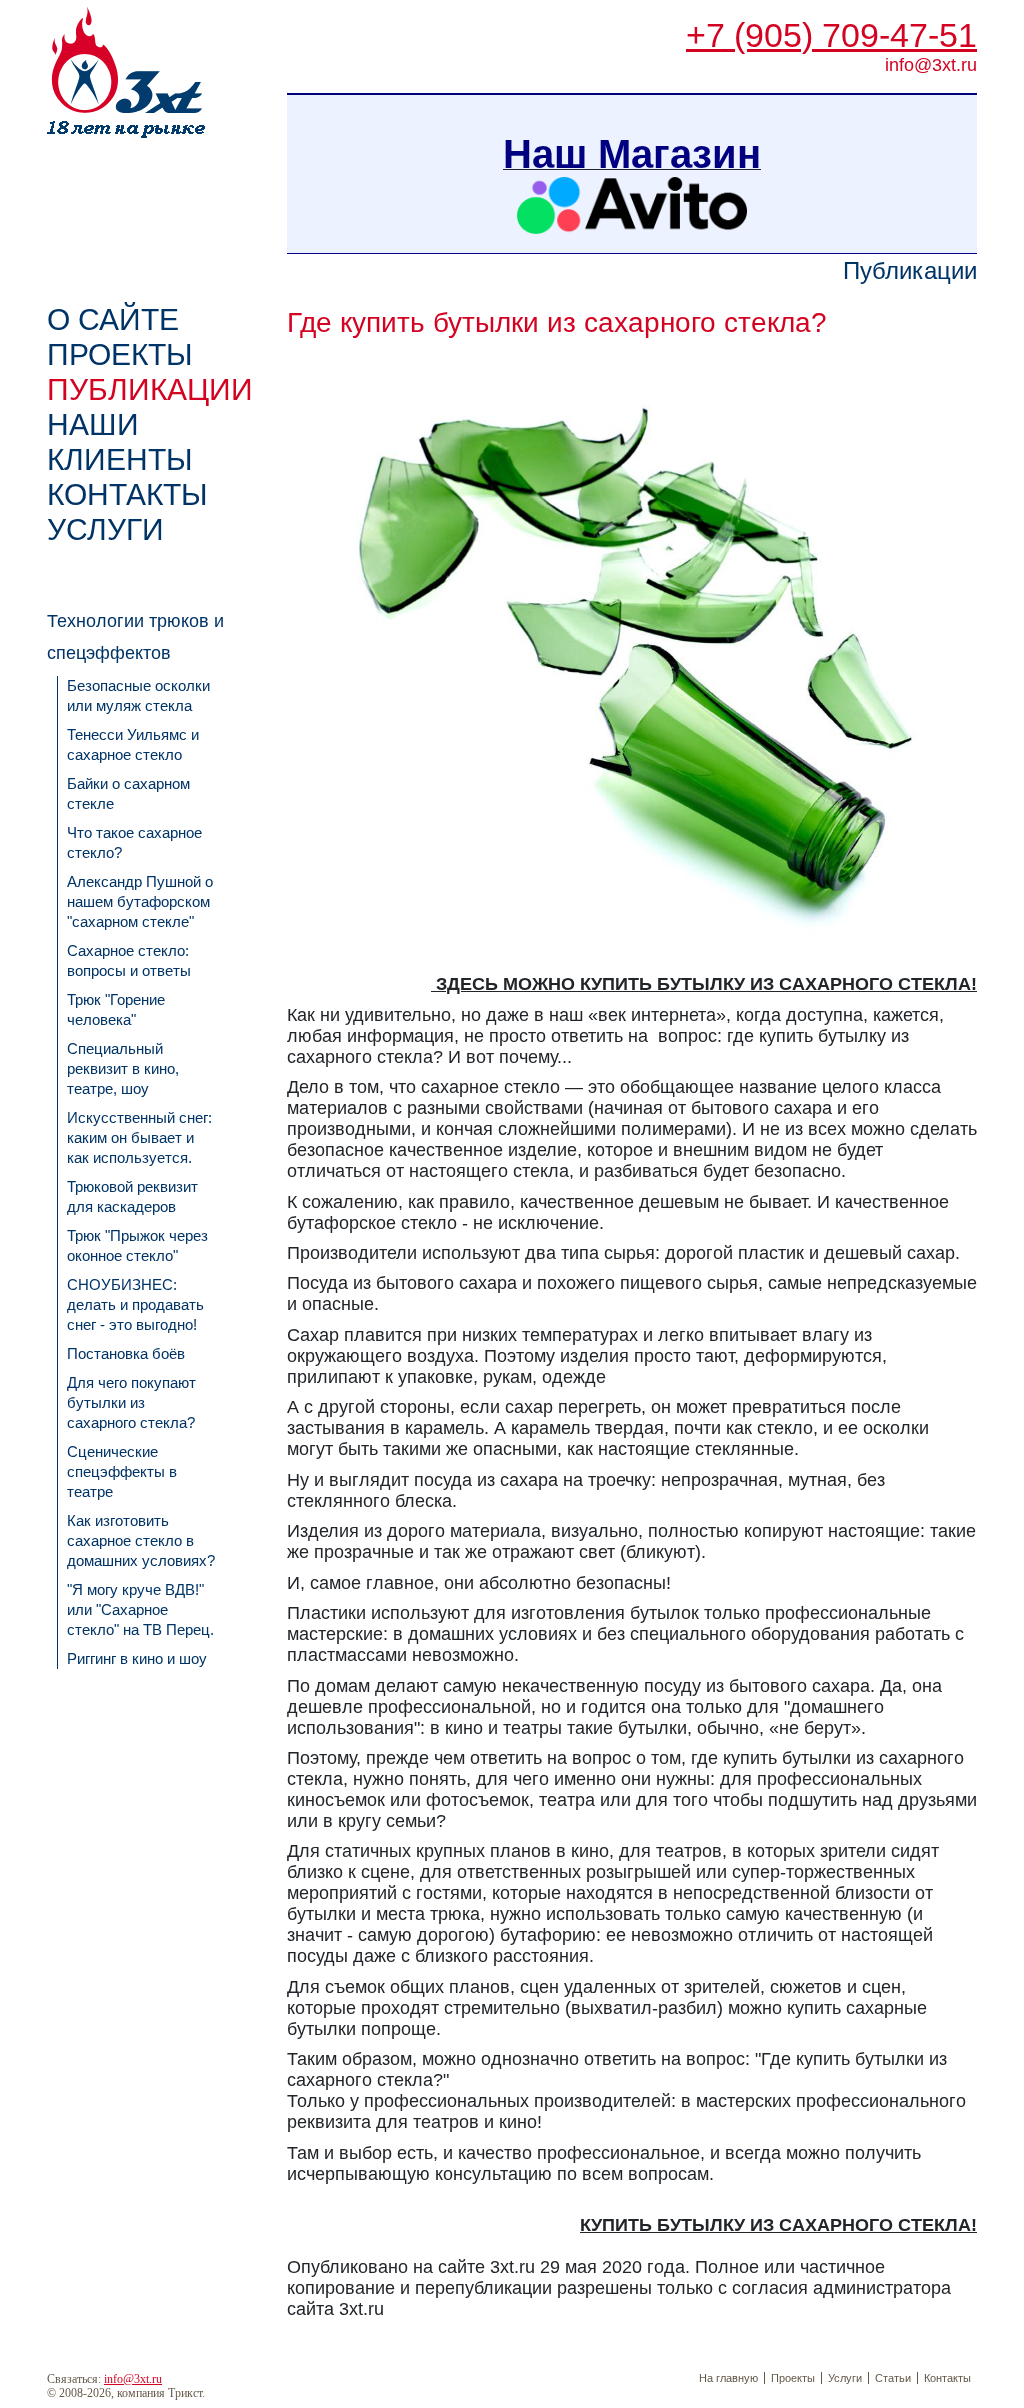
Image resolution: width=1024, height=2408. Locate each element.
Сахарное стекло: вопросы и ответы (129, 960)
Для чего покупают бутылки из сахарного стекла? (131, 1402)
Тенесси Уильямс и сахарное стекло (133, 744)
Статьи (893, 2378)
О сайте (113, 319)
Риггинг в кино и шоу (137, 1658)
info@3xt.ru (133, 2379)
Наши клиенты (120, 442)
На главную (728, 2378)
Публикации (150, 389)
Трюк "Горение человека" (116, 1009)
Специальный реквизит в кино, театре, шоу (123, 1068)
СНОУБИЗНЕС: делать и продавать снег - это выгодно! (135, 1304)
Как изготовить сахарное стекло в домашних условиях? (141, 1540)
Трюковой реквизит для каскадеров (132, 1196)
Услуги (105, 529)
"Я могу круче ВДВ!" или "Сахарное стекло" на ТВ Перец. (140, 1609)
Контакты (127, 494)
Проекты (793, 2378)
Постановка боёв (126, 1353)
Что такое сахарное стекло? (134, 842)
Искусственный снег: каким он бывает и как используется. (139, 1137)
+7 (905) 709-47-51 (831, 35)
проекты (120, 354)
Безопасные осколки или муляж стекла (138, 695)
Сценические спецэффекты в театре (122, 1471)
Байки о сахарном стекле (128, 793)
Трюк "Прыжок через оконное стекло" (137, 1245)
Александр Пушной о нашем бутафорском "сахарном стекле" (140, 901)
